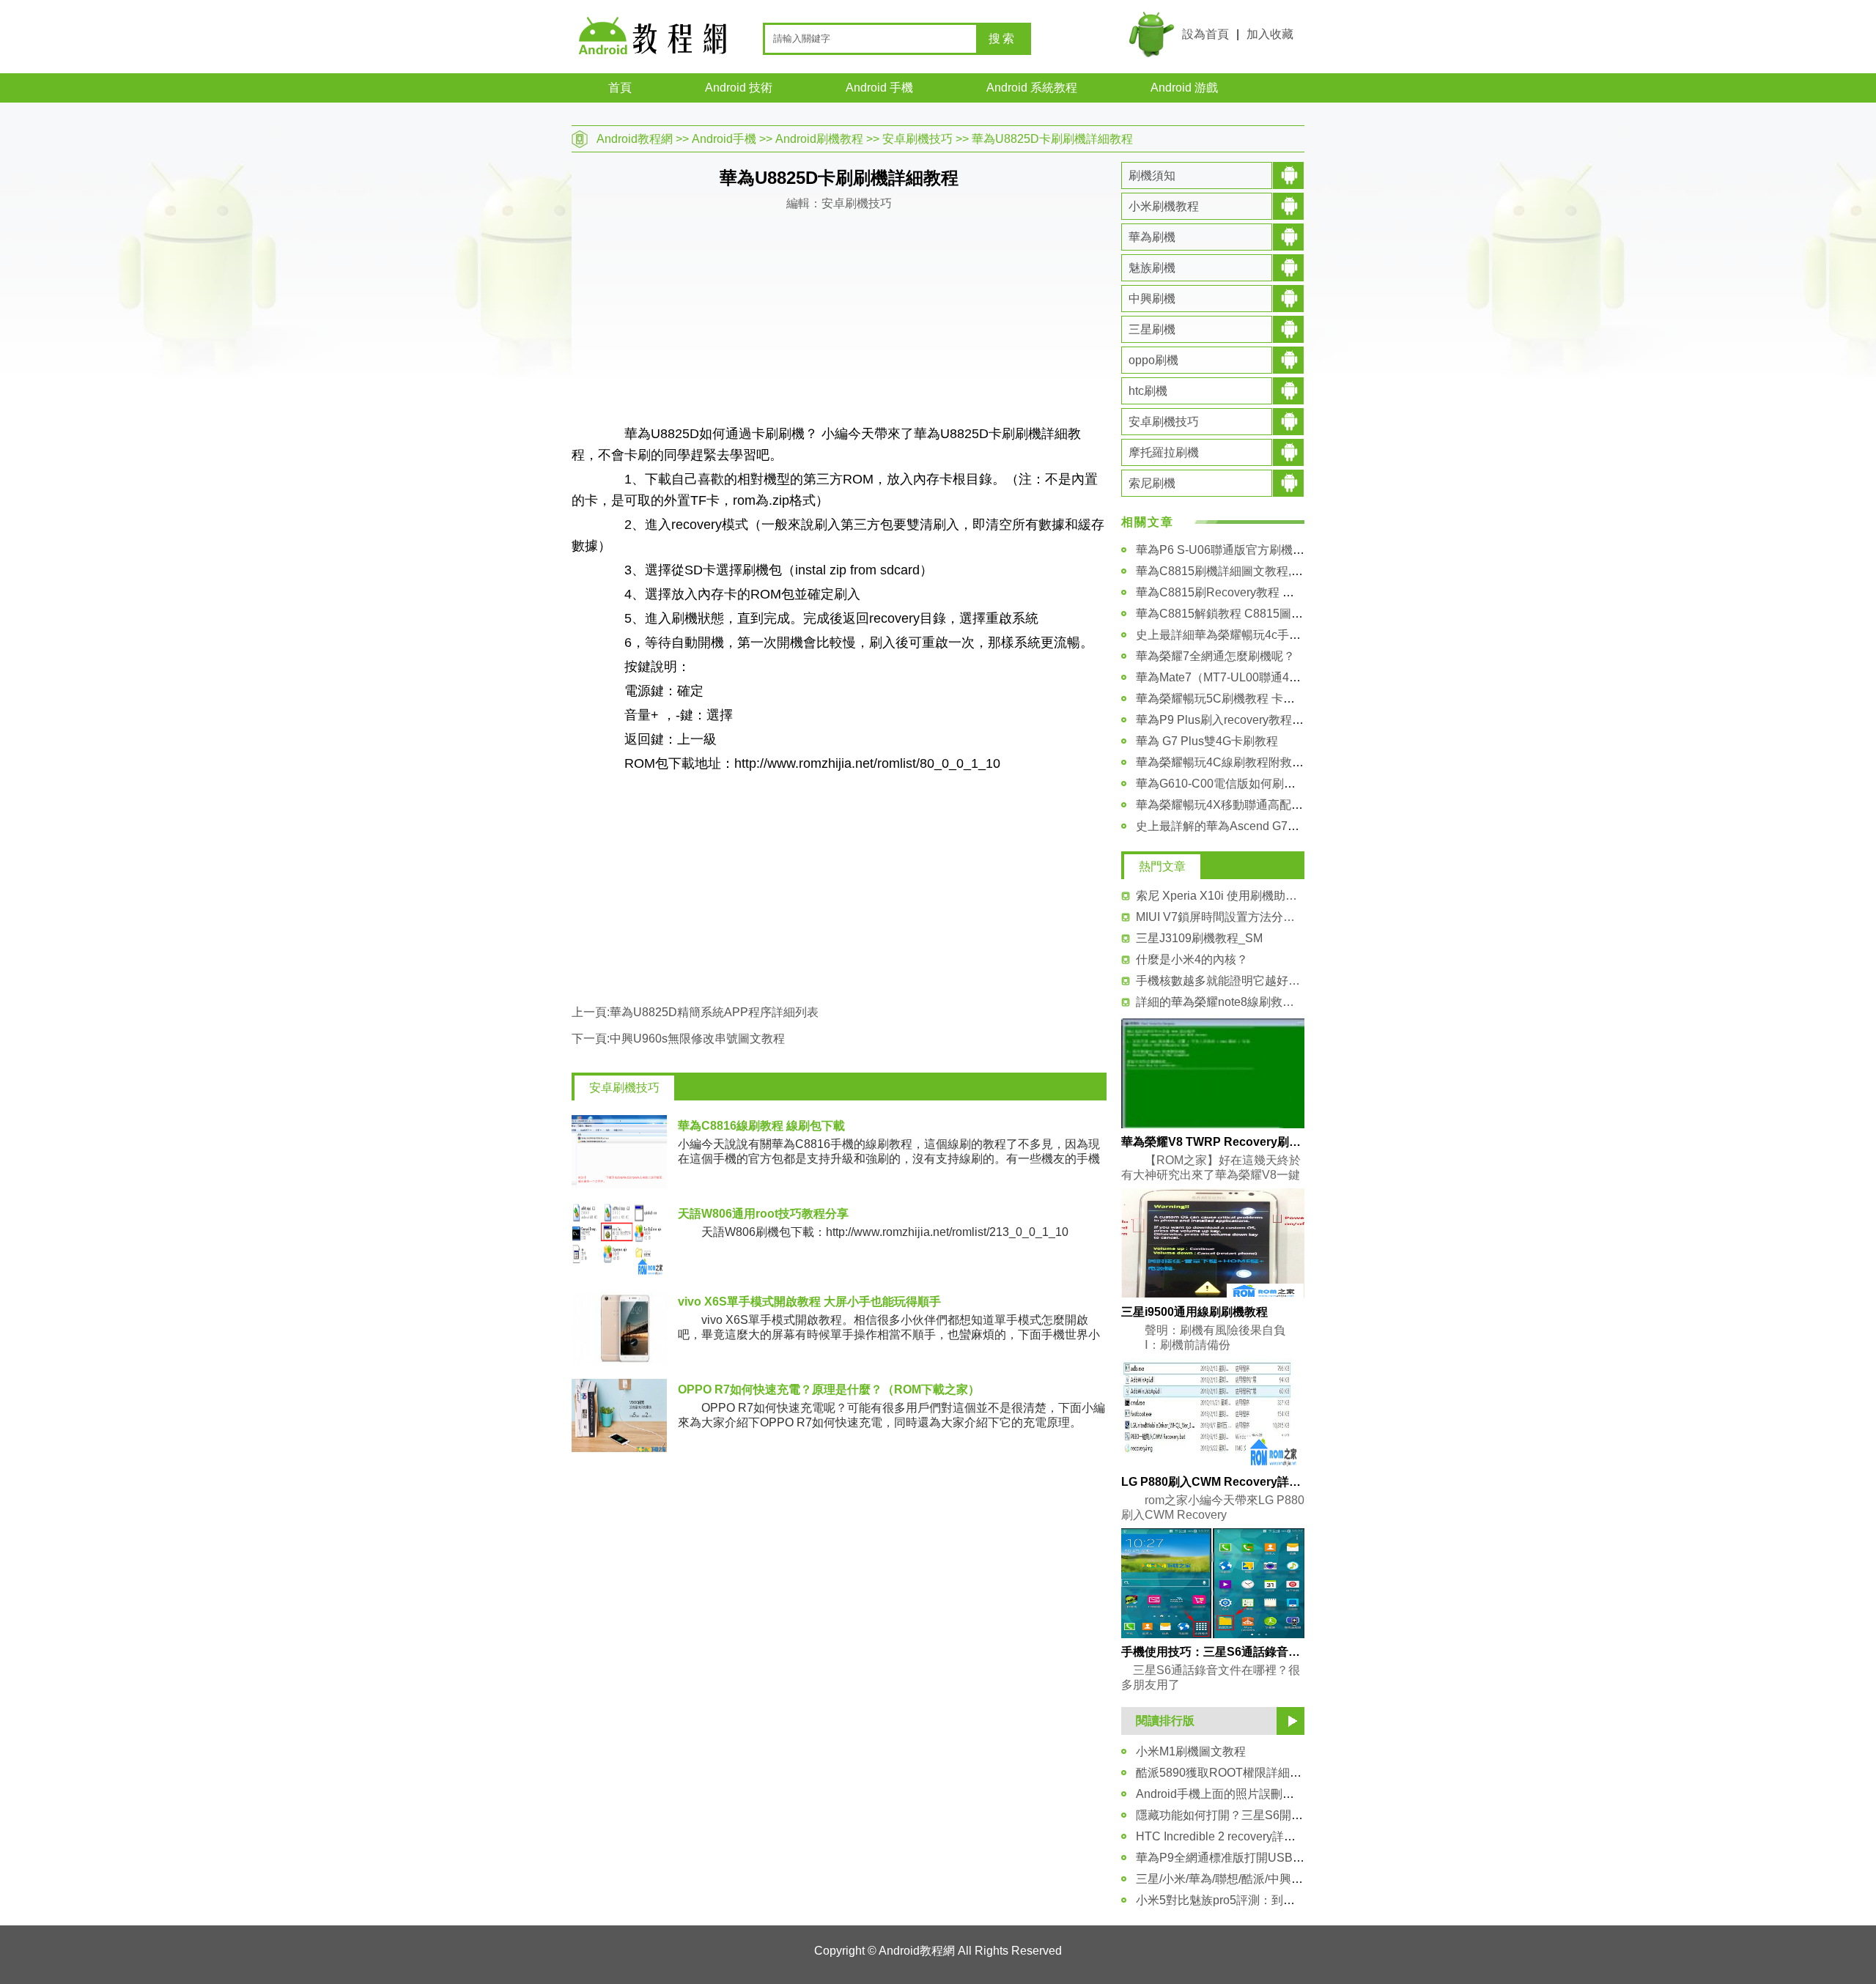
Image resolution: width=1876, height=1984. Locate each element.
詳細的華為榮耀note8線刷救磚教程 (1220, 1002)
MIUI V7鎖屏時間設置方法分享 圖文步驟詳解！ (1220, 917)
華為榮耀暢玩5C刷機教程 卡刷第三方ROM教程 (1258, 699)
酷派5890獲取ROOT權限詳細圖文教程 (1236, 1773)
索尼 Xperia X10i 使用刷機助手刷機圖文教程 (1220, 896)
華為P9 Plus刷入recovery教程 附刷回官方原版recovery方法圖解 (1302, 720)
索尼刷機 (1152, 483)
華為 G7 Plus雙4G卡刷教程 (1207, 741)
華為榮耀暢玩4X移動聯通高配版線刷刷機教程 (1255, 805)
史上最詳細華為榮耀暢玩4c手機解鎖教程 (1242, 635)
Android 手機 (879, 88)
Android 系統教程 (1032, 88)
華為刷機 (1152, 237)
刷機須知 (1152, 175)
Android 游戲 (1184, 88)
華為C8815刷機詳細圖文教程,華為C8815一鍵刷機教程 (1278, 571)
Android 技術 (739, 88)
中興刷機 (1152, 299)
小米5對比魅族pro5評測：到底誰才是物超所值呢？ (1268, 1900)
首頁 (620, 88)
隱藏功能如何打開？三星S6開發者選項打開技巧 (1260, 1815)
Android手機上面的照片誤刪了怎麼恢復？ (1244, 1794)
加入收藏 (1270, 34)
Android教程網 (635, 139)
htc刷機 (1148, 391)
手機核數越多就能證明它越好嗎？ (1220, 981)
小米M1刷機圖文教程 (1191, 1751)
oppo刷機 (1153, 360)
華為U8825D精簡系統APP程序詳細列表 (714, 1012)
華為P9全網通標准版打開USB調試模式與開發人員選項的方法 (1296, 1858)
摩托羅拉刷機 (1164, 452)
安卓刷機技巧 (917, 139)
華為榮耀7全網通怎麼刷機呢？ (1215, 656)
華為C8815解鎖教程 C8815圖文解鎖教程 (1243, 614)
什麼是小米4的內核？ (1192, 959)
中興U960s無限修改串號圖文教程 (697, 1039)
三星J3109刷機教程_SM (1199, 938)
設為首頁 (1205, 34)
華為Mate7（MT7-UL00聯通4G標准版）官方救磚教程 (1275, 677)
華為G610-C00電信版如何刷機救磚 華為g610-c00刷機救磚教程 (1300, 784)
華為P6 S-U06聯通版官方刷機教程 (1226, 550)
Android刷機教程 (819, 139)
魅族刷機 (1152, 268)
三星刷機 (1152, 329)
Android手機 (724, 139)
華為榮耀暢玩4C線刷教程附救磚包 (1226, 762)
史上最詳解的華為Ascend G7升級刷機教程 (1247, 826)
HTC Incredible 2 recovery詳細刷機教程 (1239, 1836)
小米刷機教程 (1164, 206)
